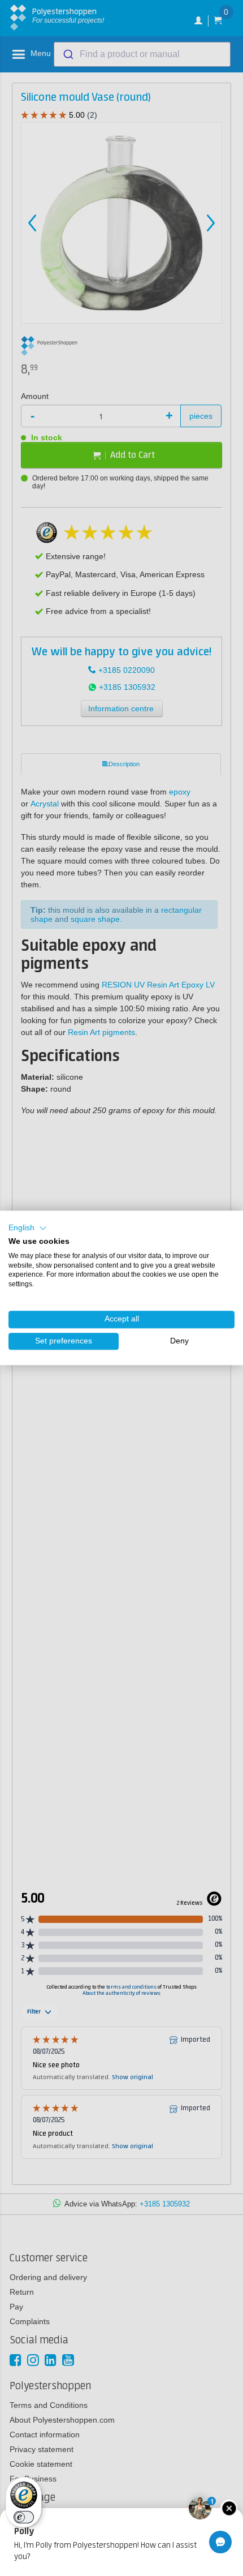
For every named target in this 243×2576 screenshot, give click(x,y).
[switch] (24, 2517)
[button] (28, 1228)
